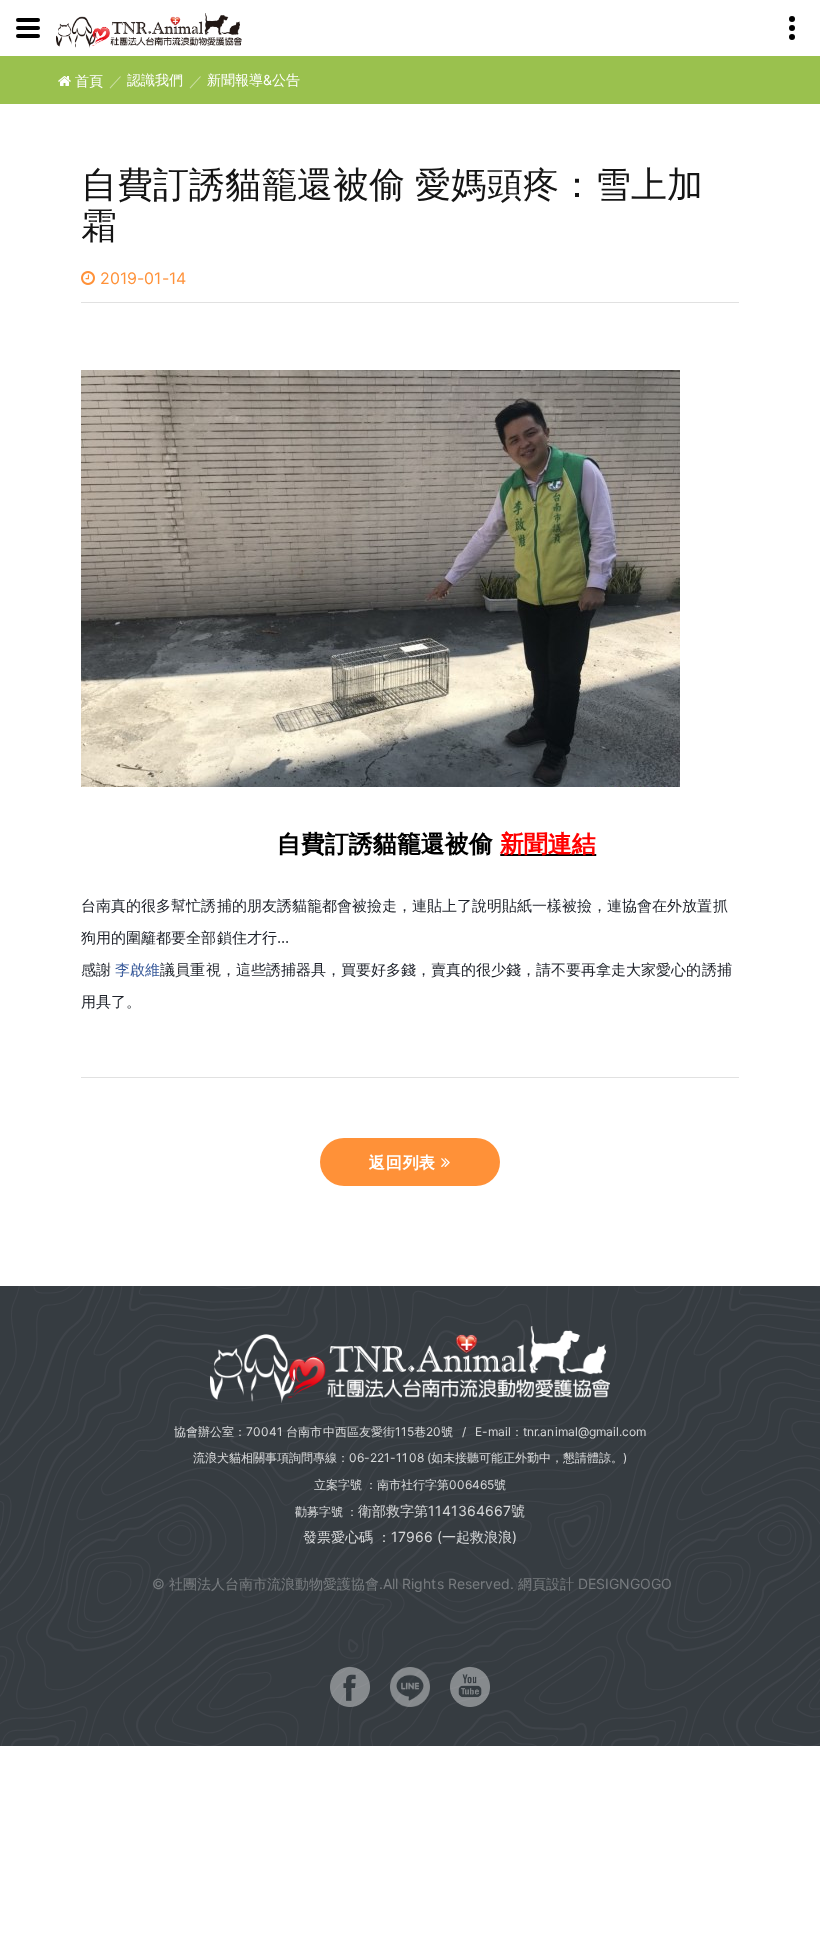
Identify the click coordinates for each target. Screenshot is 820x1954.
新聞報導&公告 (253, 80)
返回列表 (405, 1162)
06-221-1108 (386, 1457)
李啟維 (137, 969)
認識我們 (155, 80)
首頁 (87, 80)
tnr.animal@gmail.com (584, 1431)
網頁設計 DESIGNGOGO (595, 1583)
